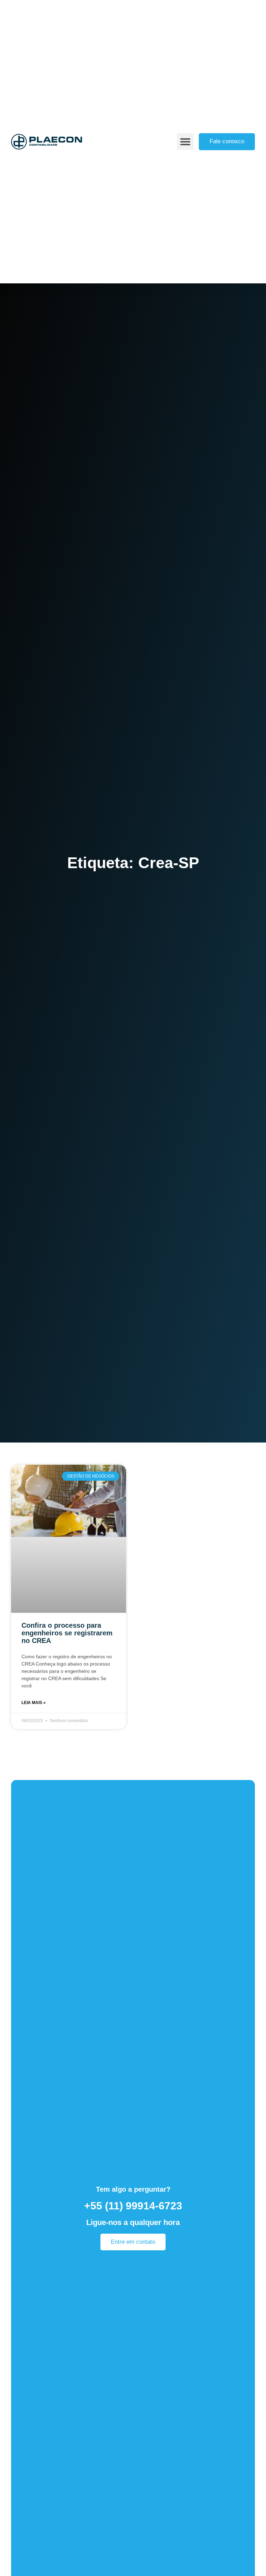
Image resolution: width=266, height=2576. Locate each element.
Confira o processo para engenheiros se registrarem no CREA (67, 1633)
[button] (185, 142)
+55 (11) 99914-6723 (133, 2206)
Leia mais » (34, 1703)
